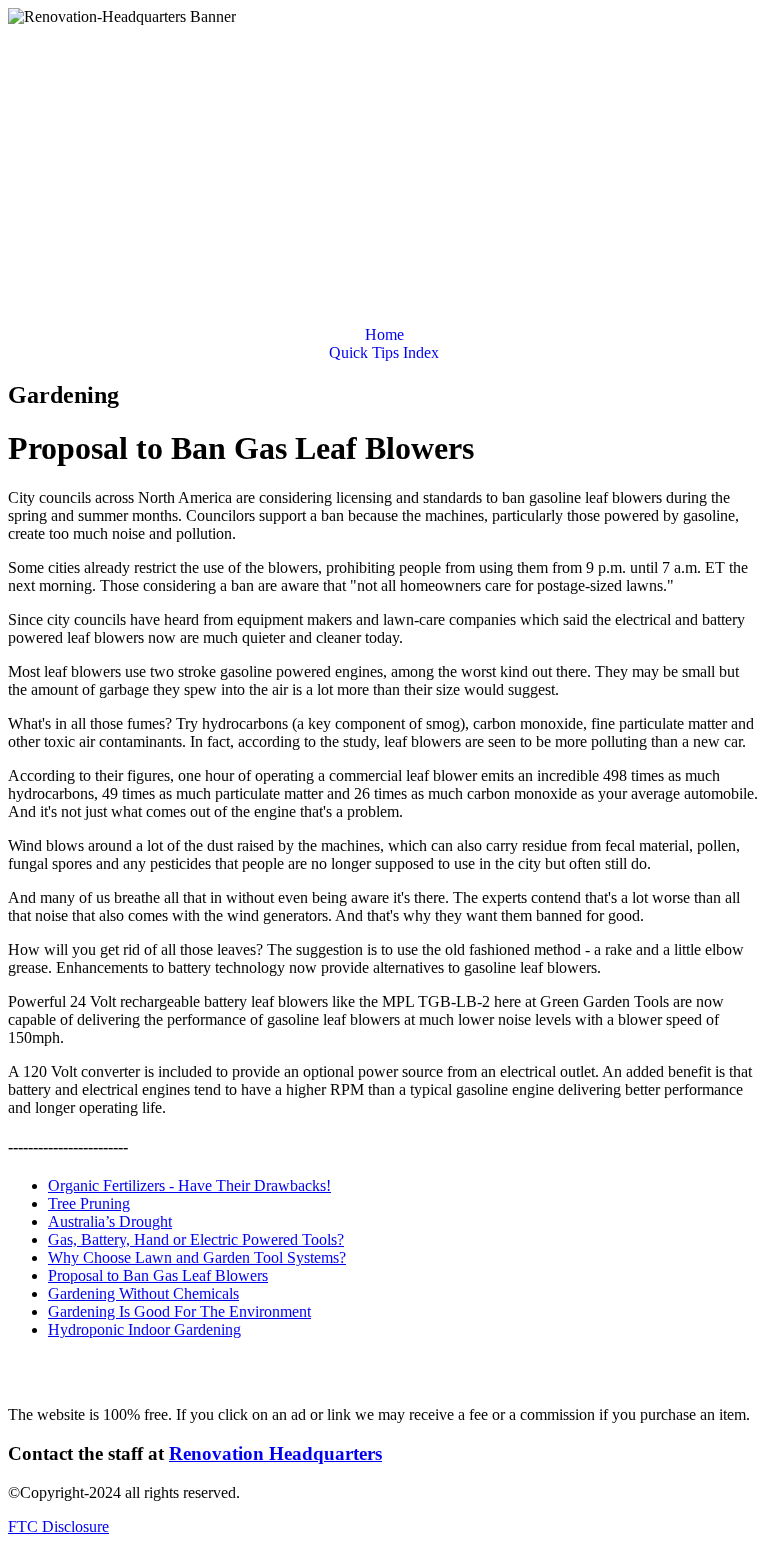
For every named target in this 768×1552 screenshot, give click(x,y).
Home (384, 334)
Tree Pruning (89, 1203)
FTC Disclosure (58, 1526)
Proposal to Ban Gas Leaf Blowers (158, 1275)
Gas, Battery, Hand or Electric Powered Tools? (196, 1239)
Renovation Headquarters (275, 1453)
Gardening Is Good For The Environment (179, 1311)
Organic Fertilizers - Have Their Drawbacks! (189, 1185)
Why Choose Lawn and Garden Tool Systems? (197, 1257)
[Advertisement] (384, 176)
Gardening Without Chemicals (143, 1293)
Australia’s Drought (110, 1221)
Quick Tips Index (384, 352)
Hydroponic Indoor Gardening (144, 1329)
